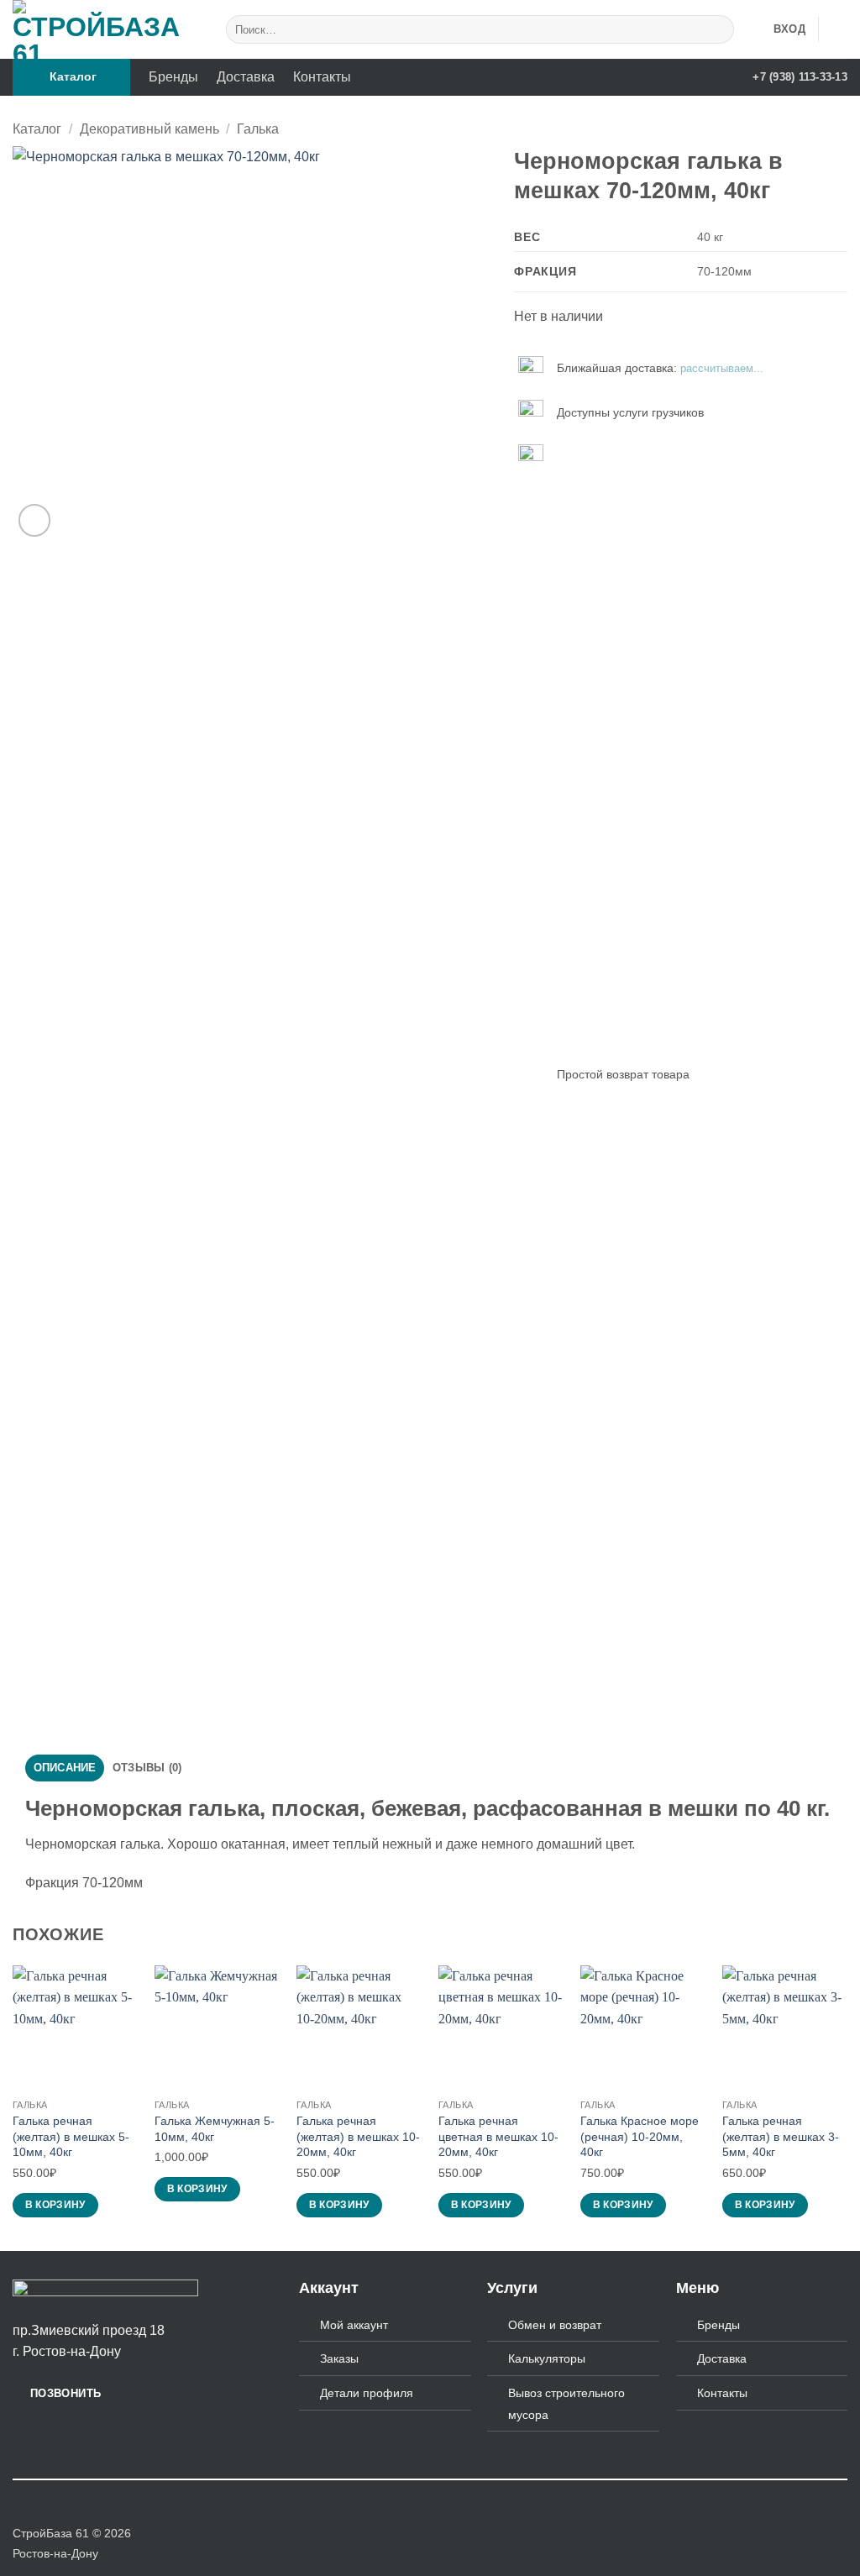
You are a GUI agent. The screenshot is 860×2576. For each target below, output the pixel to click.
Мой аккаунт (354, 2325)
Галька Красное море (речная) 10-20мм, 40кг (640, 2136)
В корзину (55, 2205)
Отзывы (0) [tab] (147, 1768)
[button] (71, 77)
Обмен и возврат (555, 2325)
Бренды (173, 77)
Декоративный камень (149, 129)
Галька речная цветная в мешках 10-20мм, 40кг (498, 2136)
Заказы (339, 2358)
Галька (258, 129)
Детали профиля (367, 2393)
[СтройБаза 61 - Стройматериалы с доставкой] (101, 29)
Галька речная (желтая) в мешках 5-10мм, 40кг (71, 2136)
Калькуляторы (547, 2358)
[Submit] (718, 30)
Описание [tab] (65, 1768)
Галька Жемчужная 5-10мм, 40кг (215, 2129)
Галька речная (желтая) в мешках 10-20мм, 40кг (358, 2136)
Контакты (322, 77)
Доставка (246, 77)
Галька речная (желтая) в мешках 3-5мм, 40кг (781, 2136)
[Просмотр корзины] (839, 29)
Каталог (37, 129)
